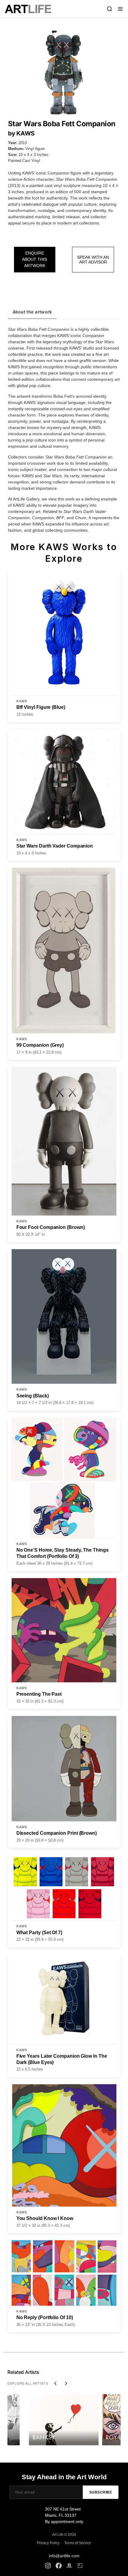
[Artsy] (80, 2566)
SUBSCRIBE (101, 2492)
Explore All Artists (28, 2383)
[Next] (66, 2383)
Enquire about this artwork (35, 259)
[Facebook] (59, 2566)
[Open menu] (120, 9)
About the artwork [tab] (32, 312)
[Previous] (55, 2383)
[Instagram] (48, 2566)
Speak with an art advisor (93, 260)
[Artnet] (69, 2566)
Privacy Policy (48, 2543)
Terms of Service (78, 2543)
